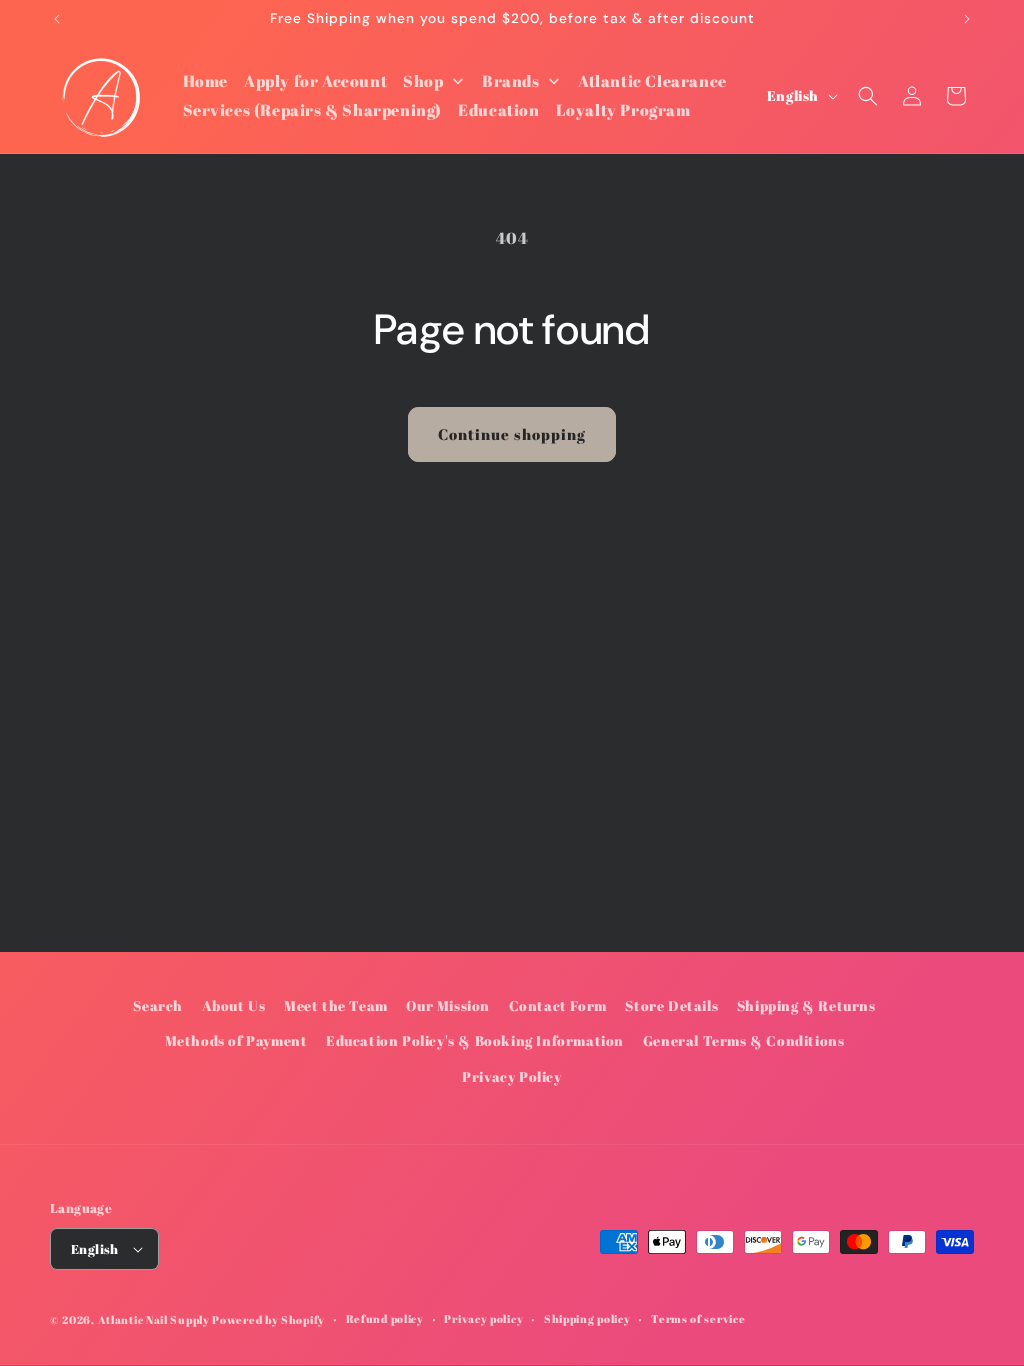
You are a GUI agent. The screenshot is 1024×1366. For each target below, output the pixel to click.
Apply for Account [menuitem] (315, 81)
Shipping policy (587, 1318)
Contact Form (558, 1005)
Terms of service (698, 1318)
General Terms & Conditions (744, 1040)
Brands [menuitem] (511, 81)
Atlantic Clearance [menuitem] (652, 81)
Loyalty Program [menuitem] (623, 110)
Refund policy (385, 1318)
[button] (868, 96)
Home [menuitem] (205, 81)
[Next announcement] (967, 19)
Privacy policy (483, 1318)
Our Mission (448, 1005)
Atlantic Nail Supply (154, 1319)
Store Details (671, 1005)
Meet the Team (336, 1005)
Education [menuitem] (498, 110)
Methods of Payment (236, 1040)
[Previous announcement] (57, 19)
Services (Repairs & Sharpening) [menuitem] (313, 110)
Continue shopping (512, 434)
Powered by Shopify (268, 1319)
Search (158, 1005)
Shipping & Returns (806, 1005)
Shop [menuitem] (423, 81)
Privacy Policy (511, 1076)
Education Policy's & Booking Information (475, 1040)
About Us (234, 1005)
